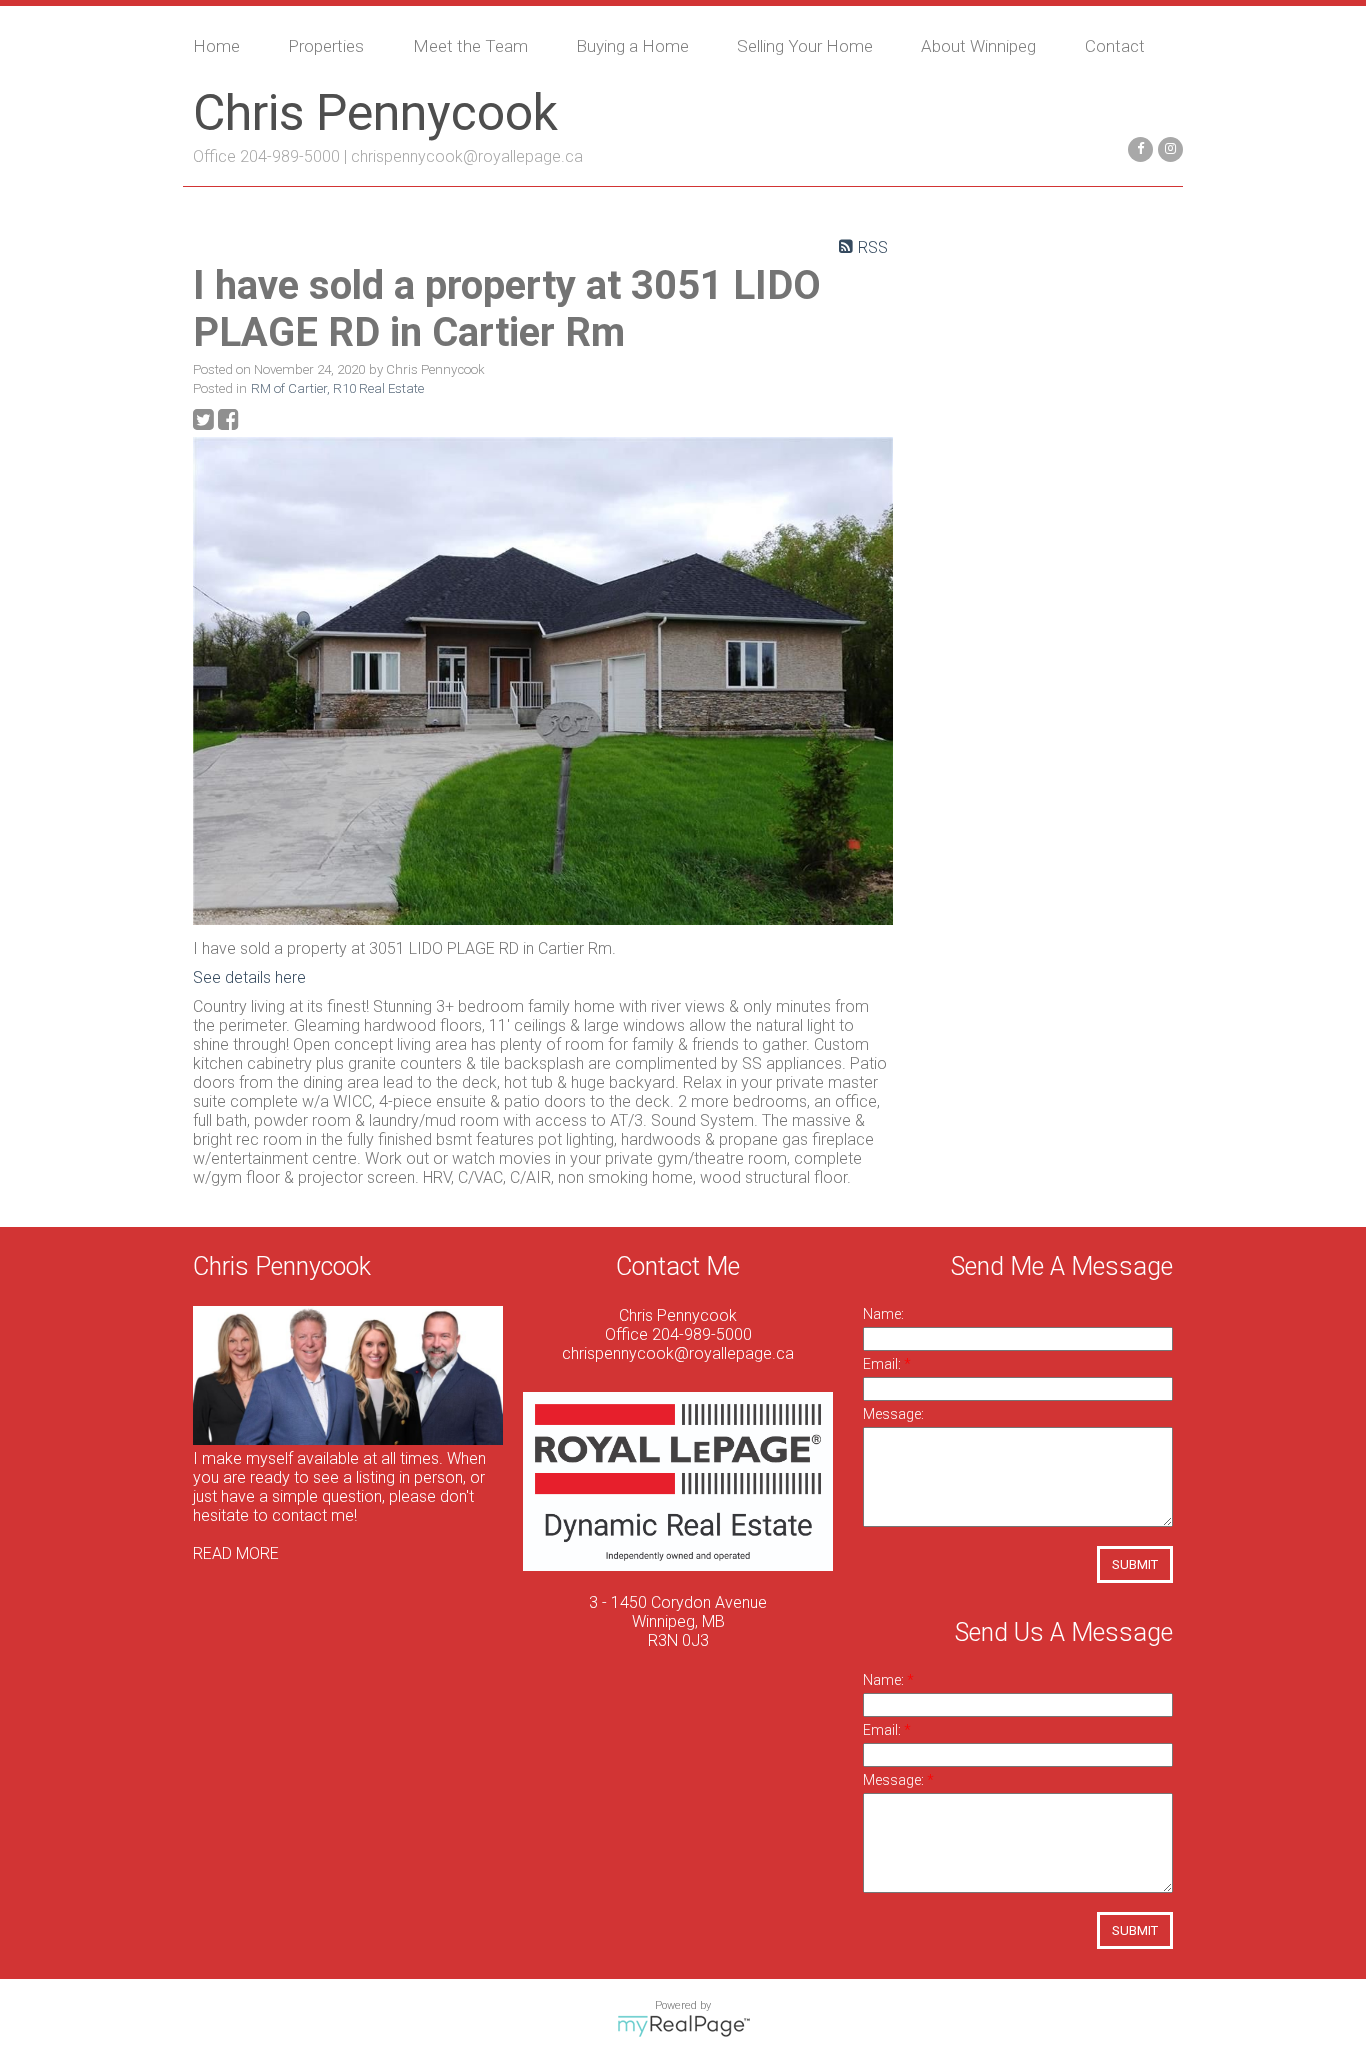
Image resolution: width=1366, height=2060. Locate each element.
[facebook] (1138, 147)
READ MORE (236, 1553)
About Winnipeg (978, 46)
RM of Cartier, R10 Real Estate (337, 388)
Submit (1135, 1564)
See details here (249, 977)
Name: (883, 1314)
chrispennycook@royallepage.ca (467, 156)
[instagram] (1168, 147)
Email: (883, 1364)
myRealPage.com (683, 2026)
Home (216, 46)
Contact (1115, 46)
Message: (893, 1414)
